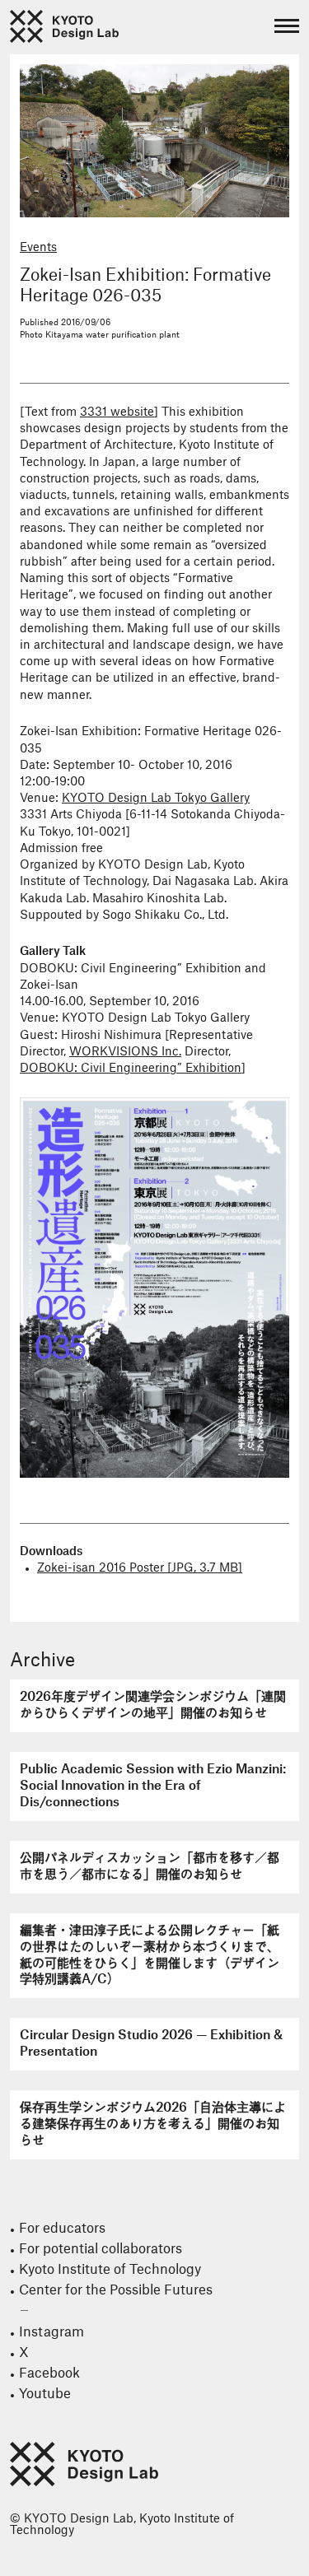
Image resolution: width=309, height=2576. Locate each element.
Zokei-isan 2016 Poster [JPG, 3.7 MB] (140, 1568)
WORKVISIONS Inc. (125, 1052)
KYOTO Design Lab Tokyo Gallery (156, 799)
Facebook (49, 2373)
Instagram (51, 2332)
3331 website (117, 412)
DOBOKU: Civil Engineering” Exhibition (131, 1069)
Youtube (45, 2394)
